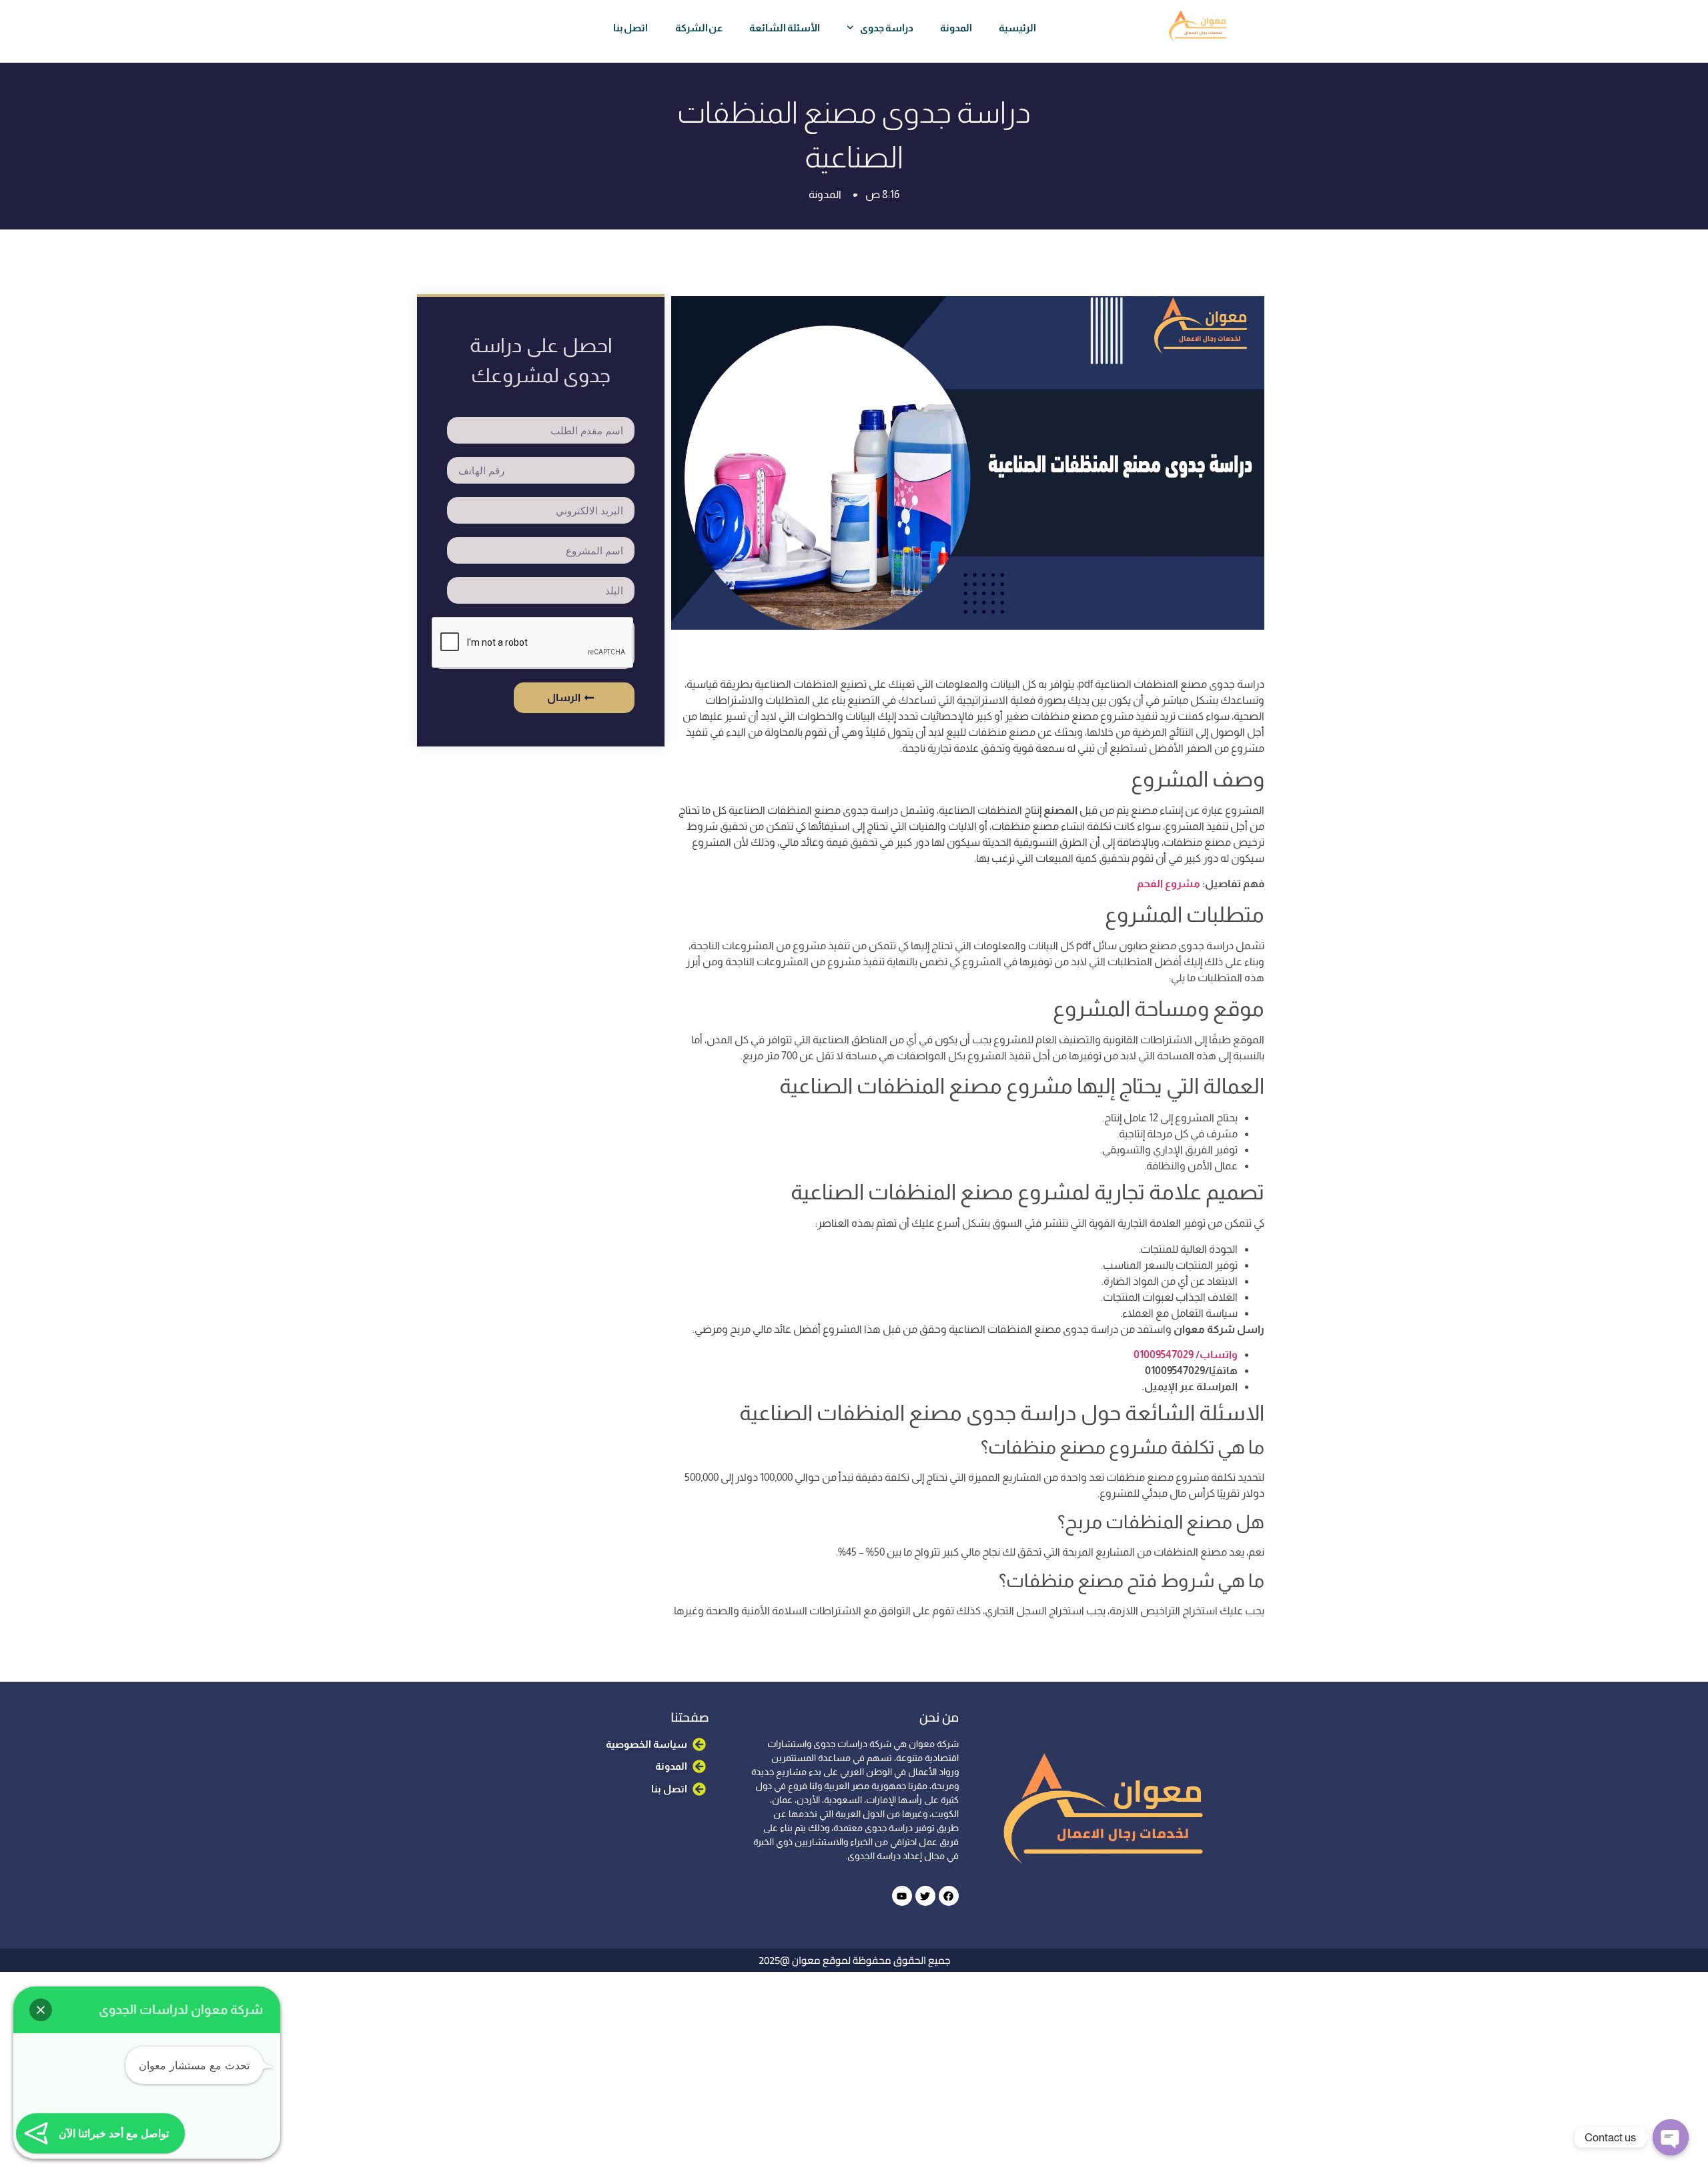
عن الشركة (699, 28)
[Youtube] (902, 1896)
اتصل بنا (631, 28)
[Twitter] (925, 1896)
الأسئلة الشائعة (785, 28)
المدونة (956, 28)
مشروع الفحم (1169, 884)
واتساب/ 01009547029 (1186, 1354)
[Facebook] (949, 1896)
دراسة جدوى (887, 28)
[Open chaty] (1671, 2137)
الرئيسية (1017, 28)
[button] (41, 2010)
